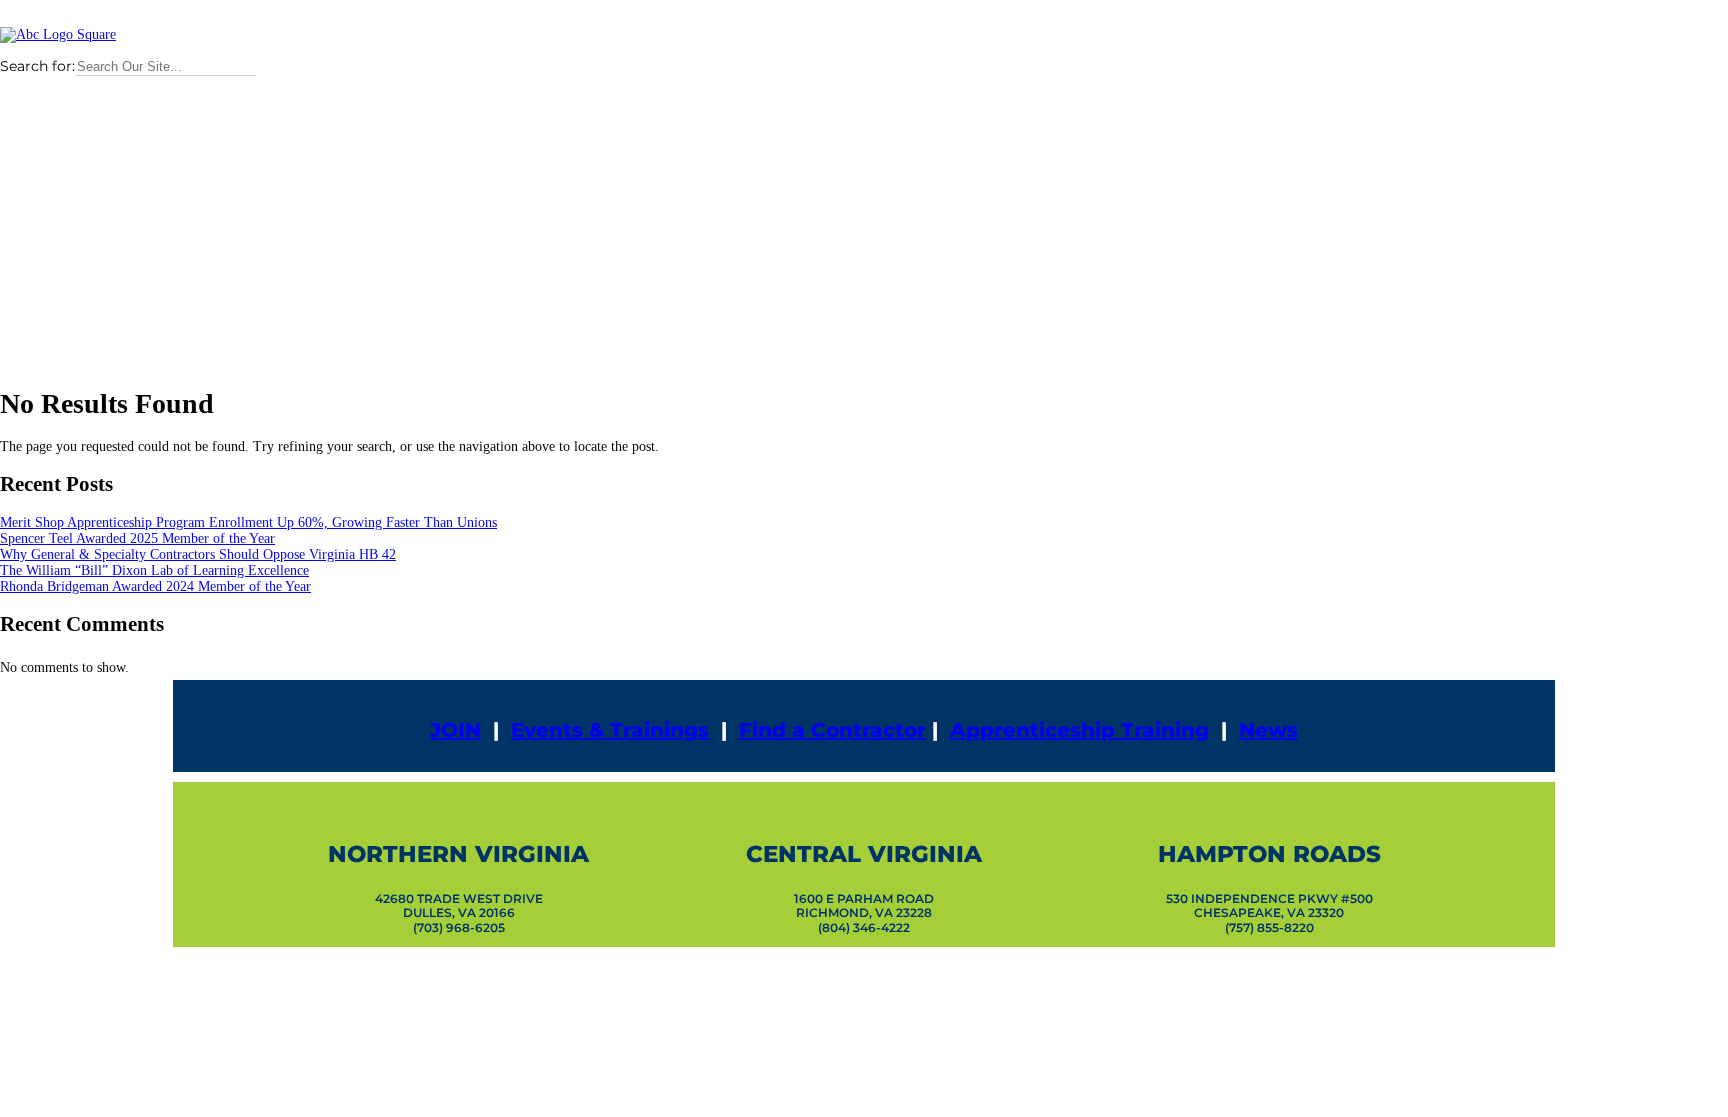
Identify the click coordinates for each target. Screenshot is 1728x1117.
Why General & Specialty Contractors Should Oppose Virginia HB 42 (198, 554)
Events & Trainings (610, 730)
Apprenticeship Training (1079, 730)
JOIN (455, 730)
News (1268, 730)
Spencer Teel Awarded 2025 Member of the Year (137, 538)
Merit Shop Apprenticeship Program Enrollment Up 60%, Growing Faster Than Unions (248, 522)
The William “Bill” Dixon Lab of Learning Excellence (154, 570)
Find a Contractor (832, 730)
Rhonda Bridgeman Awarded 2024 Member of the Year (155, 586)
